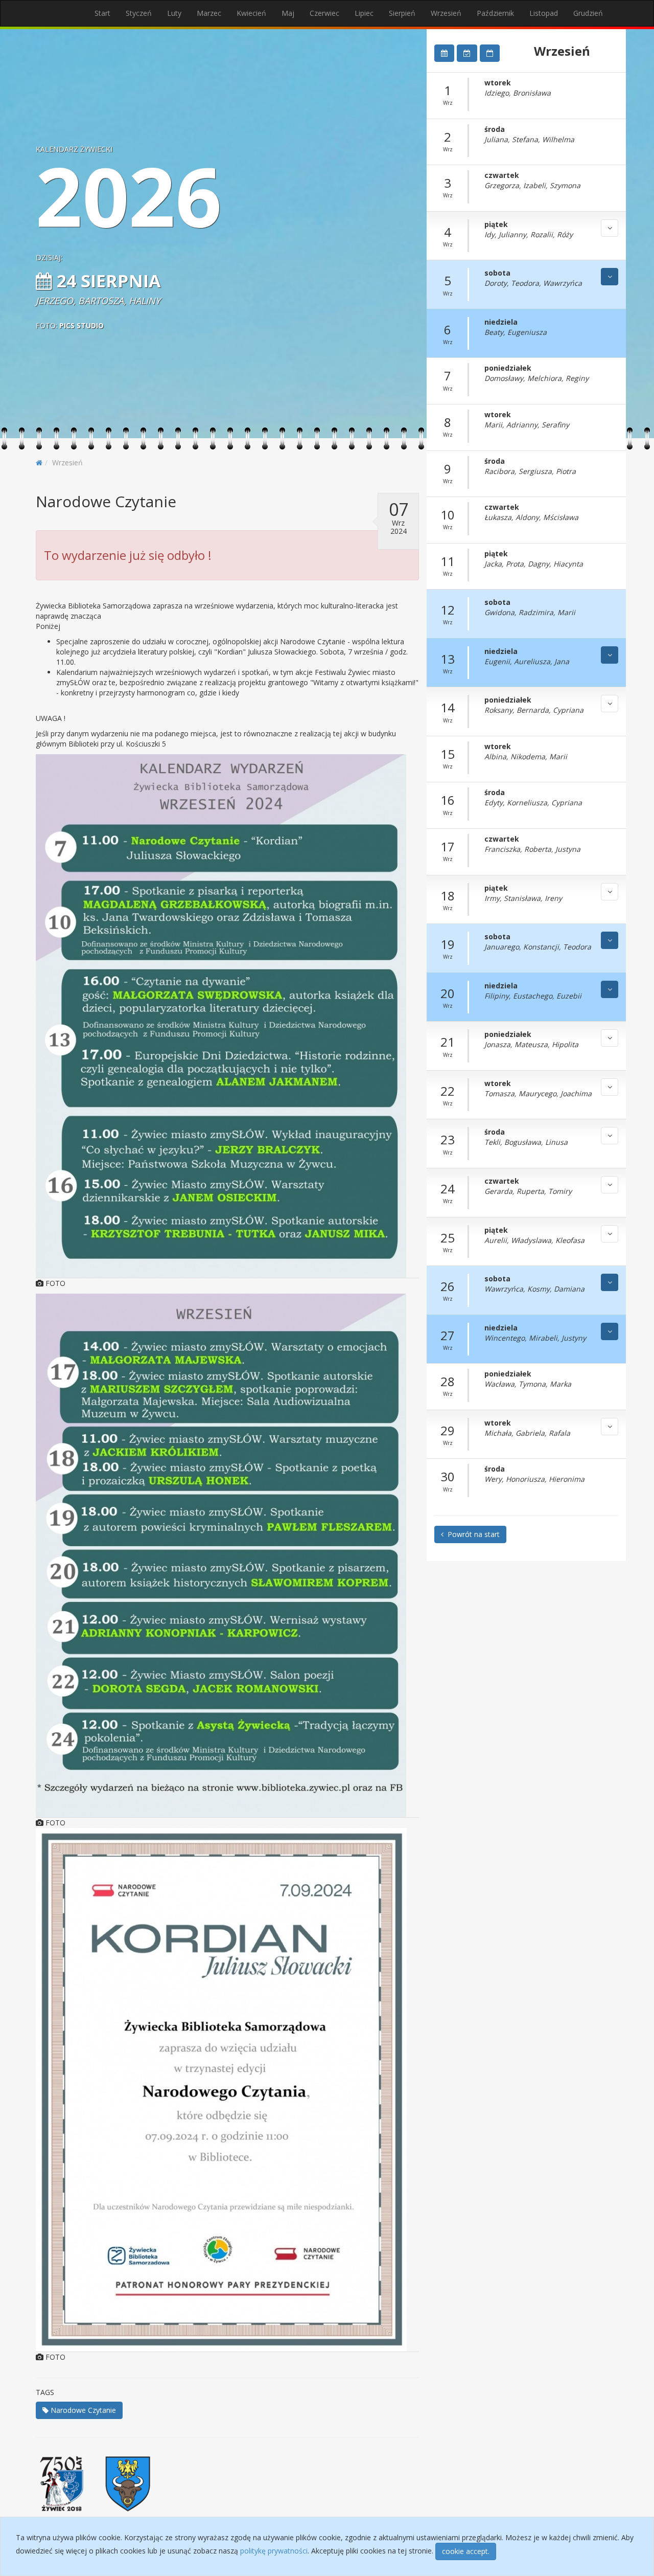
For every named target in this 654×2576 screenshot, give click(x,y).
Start (102, 13)
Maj (288, 13)
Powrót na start (472, 1534)
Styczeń (139, 13)
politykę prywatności (274, 2551)
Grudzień (588, 13)
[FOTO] (227, 1016)
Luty (174, 13)
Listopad (544, 13)
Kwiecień (251, 13)
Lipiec (364, 13)
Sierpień (402, 13)
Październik (495, 13)
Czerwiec (324, 13)
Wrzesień (446, 13)
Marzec (209, 13)
